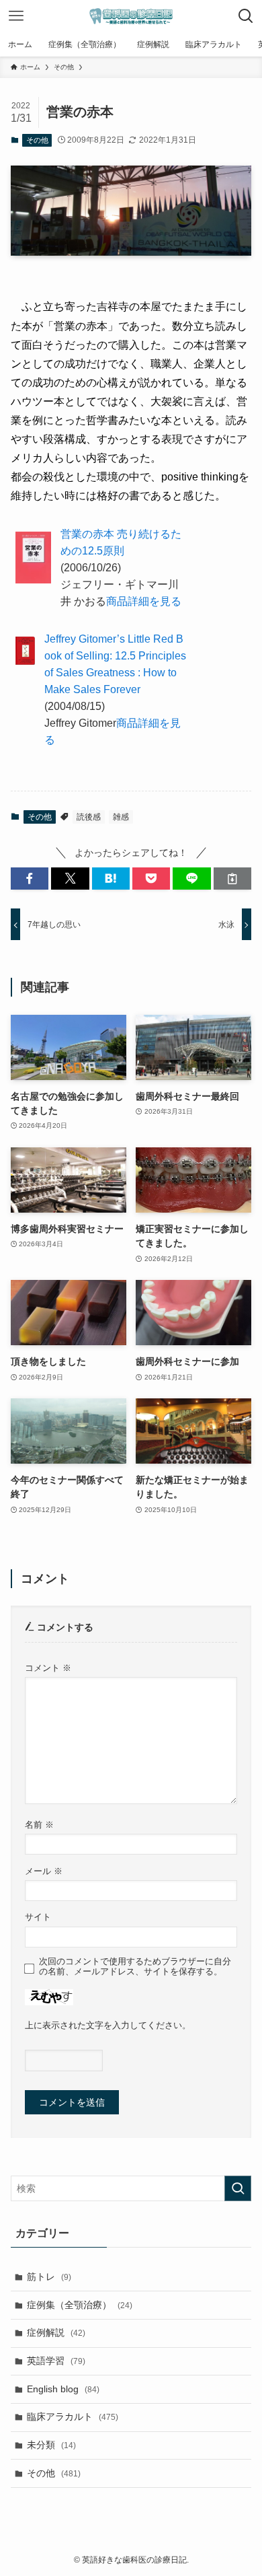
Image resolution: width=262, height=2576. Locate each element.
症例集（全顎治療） (80, 2305)
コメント (48, 1668)
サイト (38, 1917)
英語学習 (56, 2361)
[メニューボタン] (16, 16)
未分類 (51, 2445)
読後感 (89, 817)
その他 (37, 140)
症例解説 (56, 2332)
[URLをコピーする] (232, 879)
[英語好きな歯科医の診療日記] (131, 16)
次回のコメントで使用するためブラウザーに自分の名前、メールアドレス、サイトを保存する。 (135, 1967)
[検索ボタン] (246, 16)
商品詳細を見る (144, 601)
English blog (63, 2389)
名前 (39, 1825)
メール (44, 1871)
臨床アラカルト (73, 2417)
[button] (30, 879)
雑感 (121, 817)
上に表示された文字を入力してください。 (108, 2026)
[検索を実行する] (238, 2188)
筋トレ (49, 2277)
